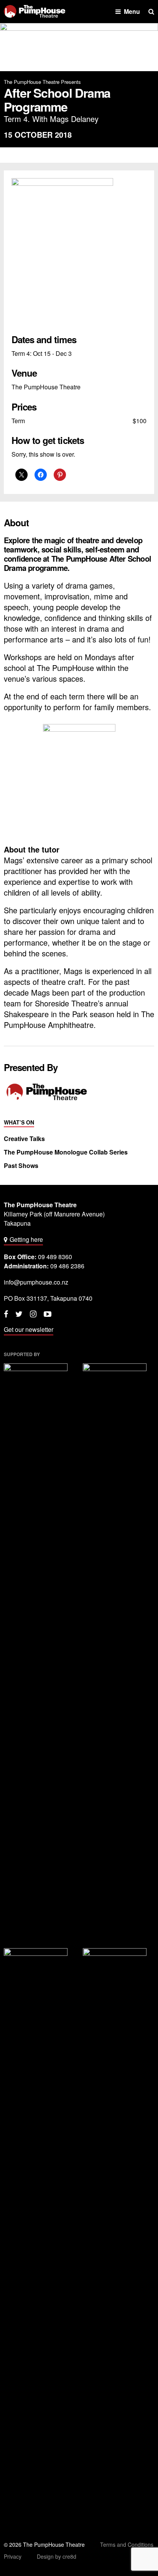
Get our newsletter (29, 1329)
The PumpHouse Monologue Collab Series (66, 1152)
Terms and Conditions (127, 2544)
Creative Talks (24, 1139)
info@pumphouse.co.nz (36, 1282)
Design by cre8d (57, 2556)
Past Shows (21, 1166)
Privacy (13, 2556)
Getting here (26, 1239)
